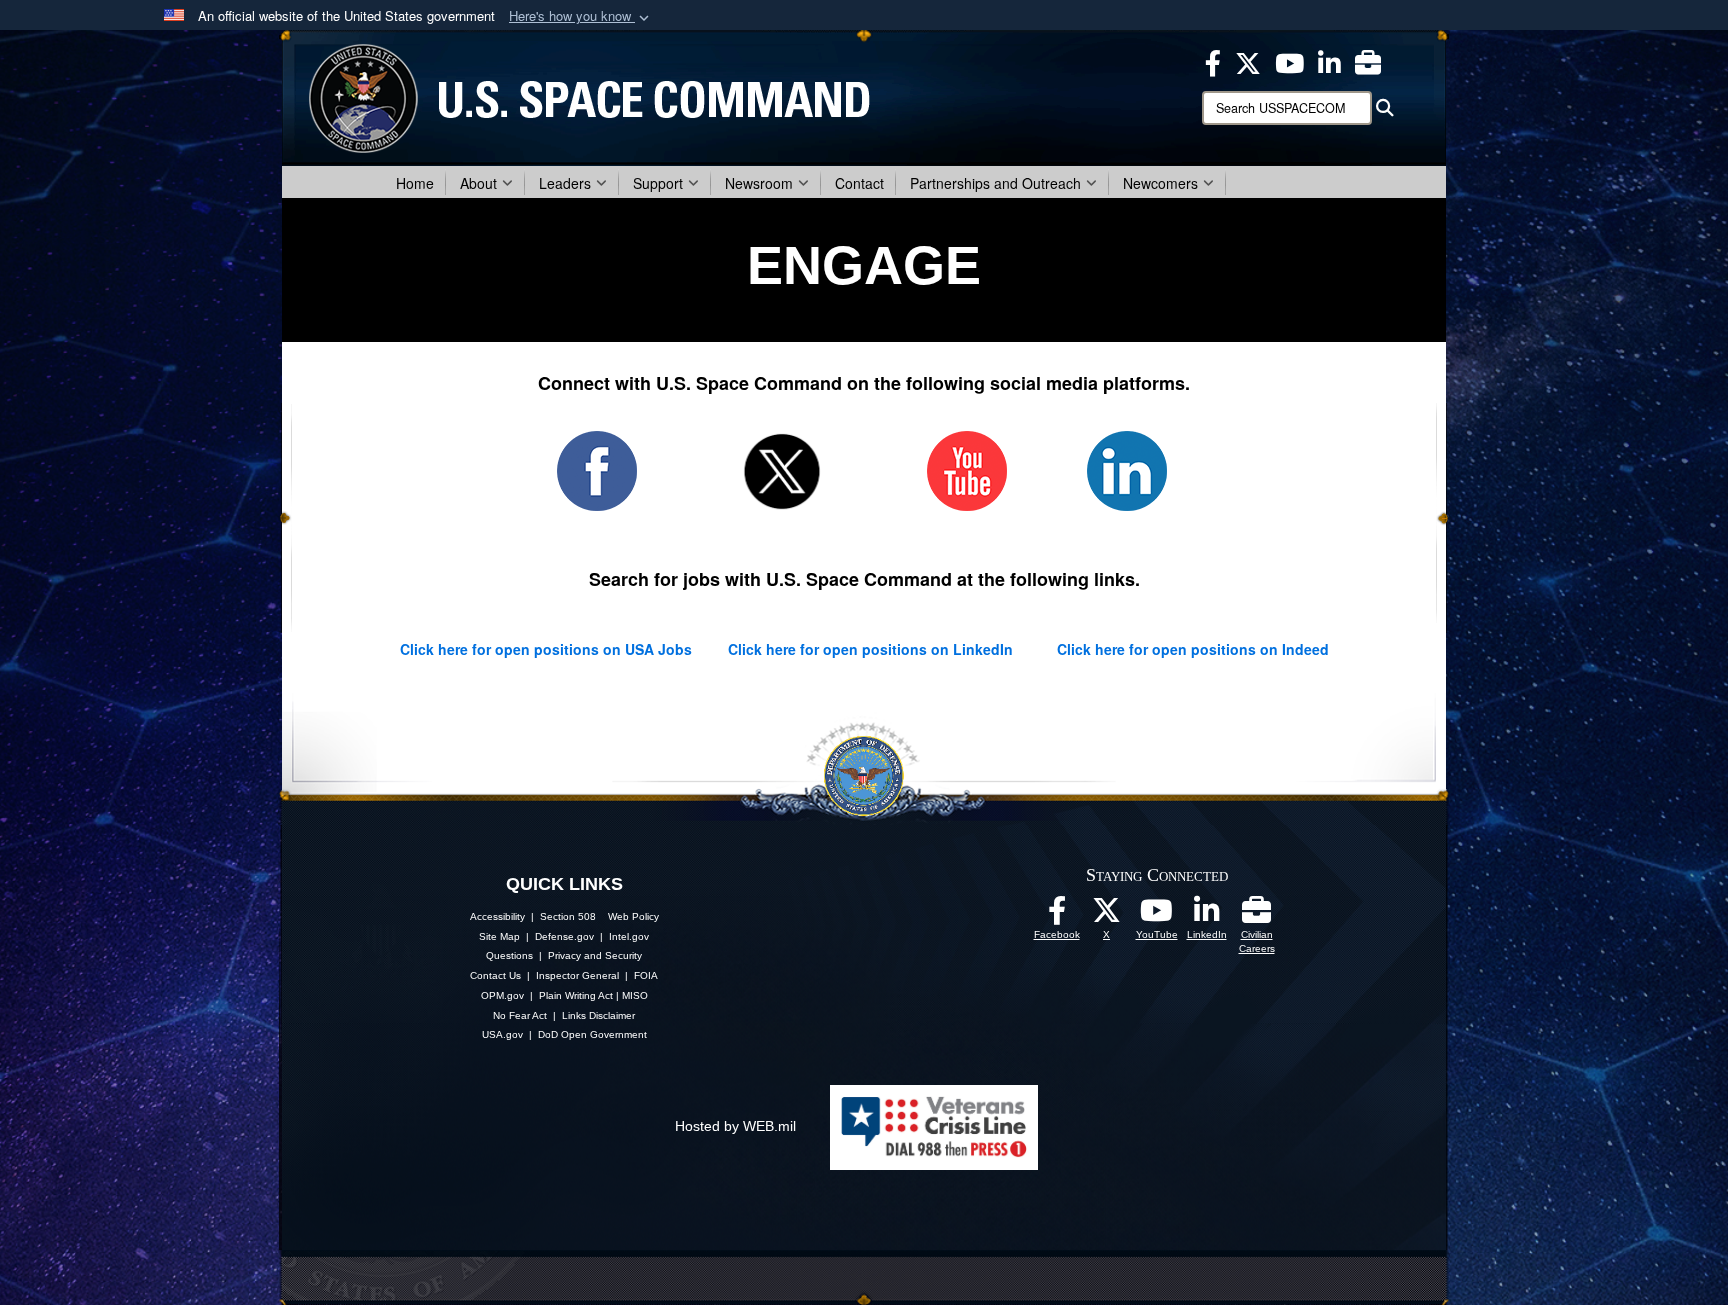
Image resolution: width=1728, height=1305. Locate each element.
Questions (509, 955)
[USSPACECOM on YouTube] (1289, 61)
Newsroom (759, 183)
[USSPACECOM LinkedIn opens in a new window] (1329, 61)
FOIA (646, 975)
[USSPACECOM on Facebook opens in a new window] (1213, 61)
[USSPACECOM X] (1248, 61)
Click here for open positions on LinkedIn (870, 649)
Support (658, 183)
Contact (859, 183)
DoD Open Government (592, 1034)
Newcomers (1160, 183)
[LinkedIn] (1207, 916)
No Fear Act (520, 1015)
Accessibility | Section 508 (533, 916)
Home (415, 183)
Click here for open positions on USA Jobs (548, 649)
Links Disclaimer (598, 1015)
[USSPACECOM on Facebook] (1057, 916)
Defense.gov (564, 936)
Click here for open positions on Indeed (1193, 649)
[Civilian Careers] (1257, 916)
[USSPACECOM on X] (1107, 916)
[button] (581, 16)
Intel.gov (629, 936)
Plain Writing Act (576, 995)
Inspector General (577, 975)
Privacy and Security (595, 955)
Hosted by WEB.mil (735, 1126)
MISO (635, 995)
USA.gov (502, 1034)
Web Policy (633, 916)
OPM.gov (502, 995)
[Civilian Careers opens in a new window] (1368, 61)
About (478, 183)
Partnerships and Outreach (995, 183)
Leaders (565, 183)
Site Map (499, 936)
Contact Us (495, 975)
